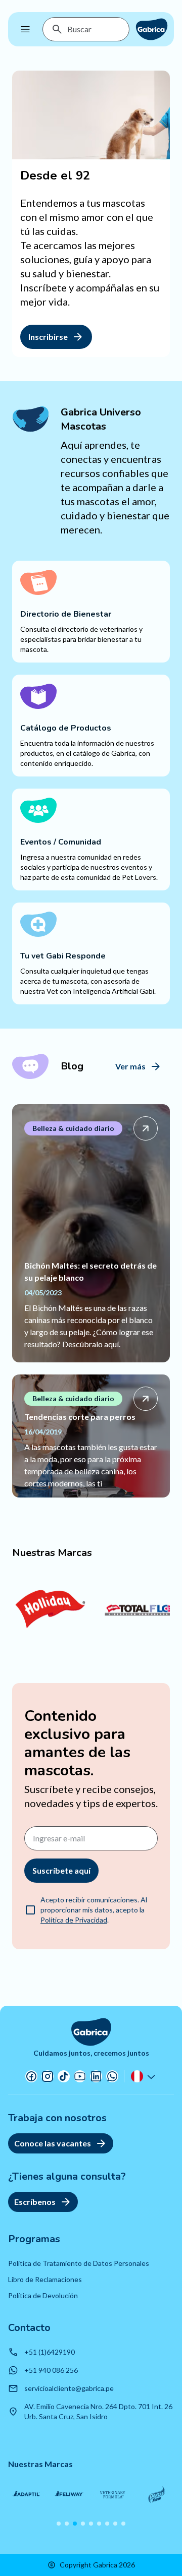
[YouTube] (80, 2076)
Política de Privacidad (74, 1920)
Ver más (130, 1066)
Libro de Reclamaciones (45, 2279)
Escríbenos (35, 2202)
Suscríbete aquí (61, 1870)
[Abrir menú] (25, 29)
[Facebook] (31, 2076)
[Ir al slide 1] (59, 2524)
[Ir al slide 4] (83, 2524)
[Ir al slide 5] (91, 2524)
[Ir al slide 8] (115, 2524)
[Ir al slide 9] (123, 2524)
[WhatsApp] (112, 2076)
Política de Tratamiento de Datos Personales (79, 2263)
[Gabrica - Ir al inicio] (152, 29)
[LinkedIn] (96, 2076)
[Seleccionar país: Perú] (144, 2076)
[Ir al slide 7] (107, 2524)
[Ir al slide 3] (75, 2524)
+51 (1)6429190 (50, 2352)
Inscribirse (48, 337)
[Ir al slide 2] (67, 2524)
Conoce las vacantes (53, 2143)
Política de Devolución (43, 2295)
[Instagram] (48, 2076)
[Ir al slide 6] (99, 2524)
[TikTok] (64, 2076)
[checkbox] (30, 1910)
